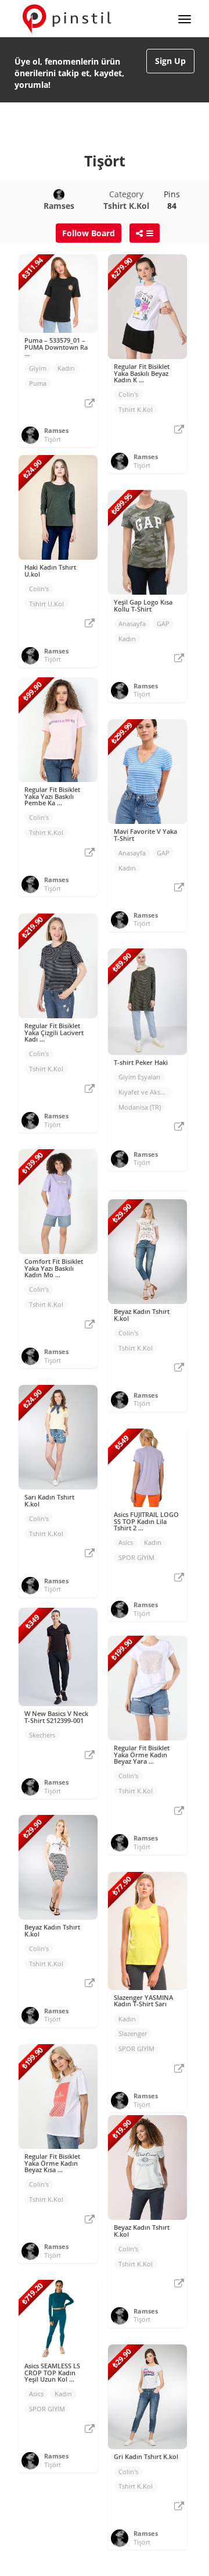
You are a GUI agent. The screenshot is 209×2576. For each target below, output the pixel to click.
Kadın (66, 368)
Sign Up (170, 61)
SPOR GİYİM (136, 1557)
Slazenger (133, 2033)
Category (126, 200)
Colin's (128, 394)
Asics (126, 1542)
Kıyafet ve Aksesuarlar (145, 1092)
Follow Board (89, 233)
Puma (38, 383)
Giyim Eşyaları (139, 1077)
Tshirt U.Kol (46, 604)
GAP (163, 623)
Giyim (38, 368)
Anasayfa (132, 623)
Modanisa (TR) (140, 1107)
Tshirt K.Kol (136, 409)
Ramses (56, 430)
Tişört (53, 439)
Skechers (42, 1735)
